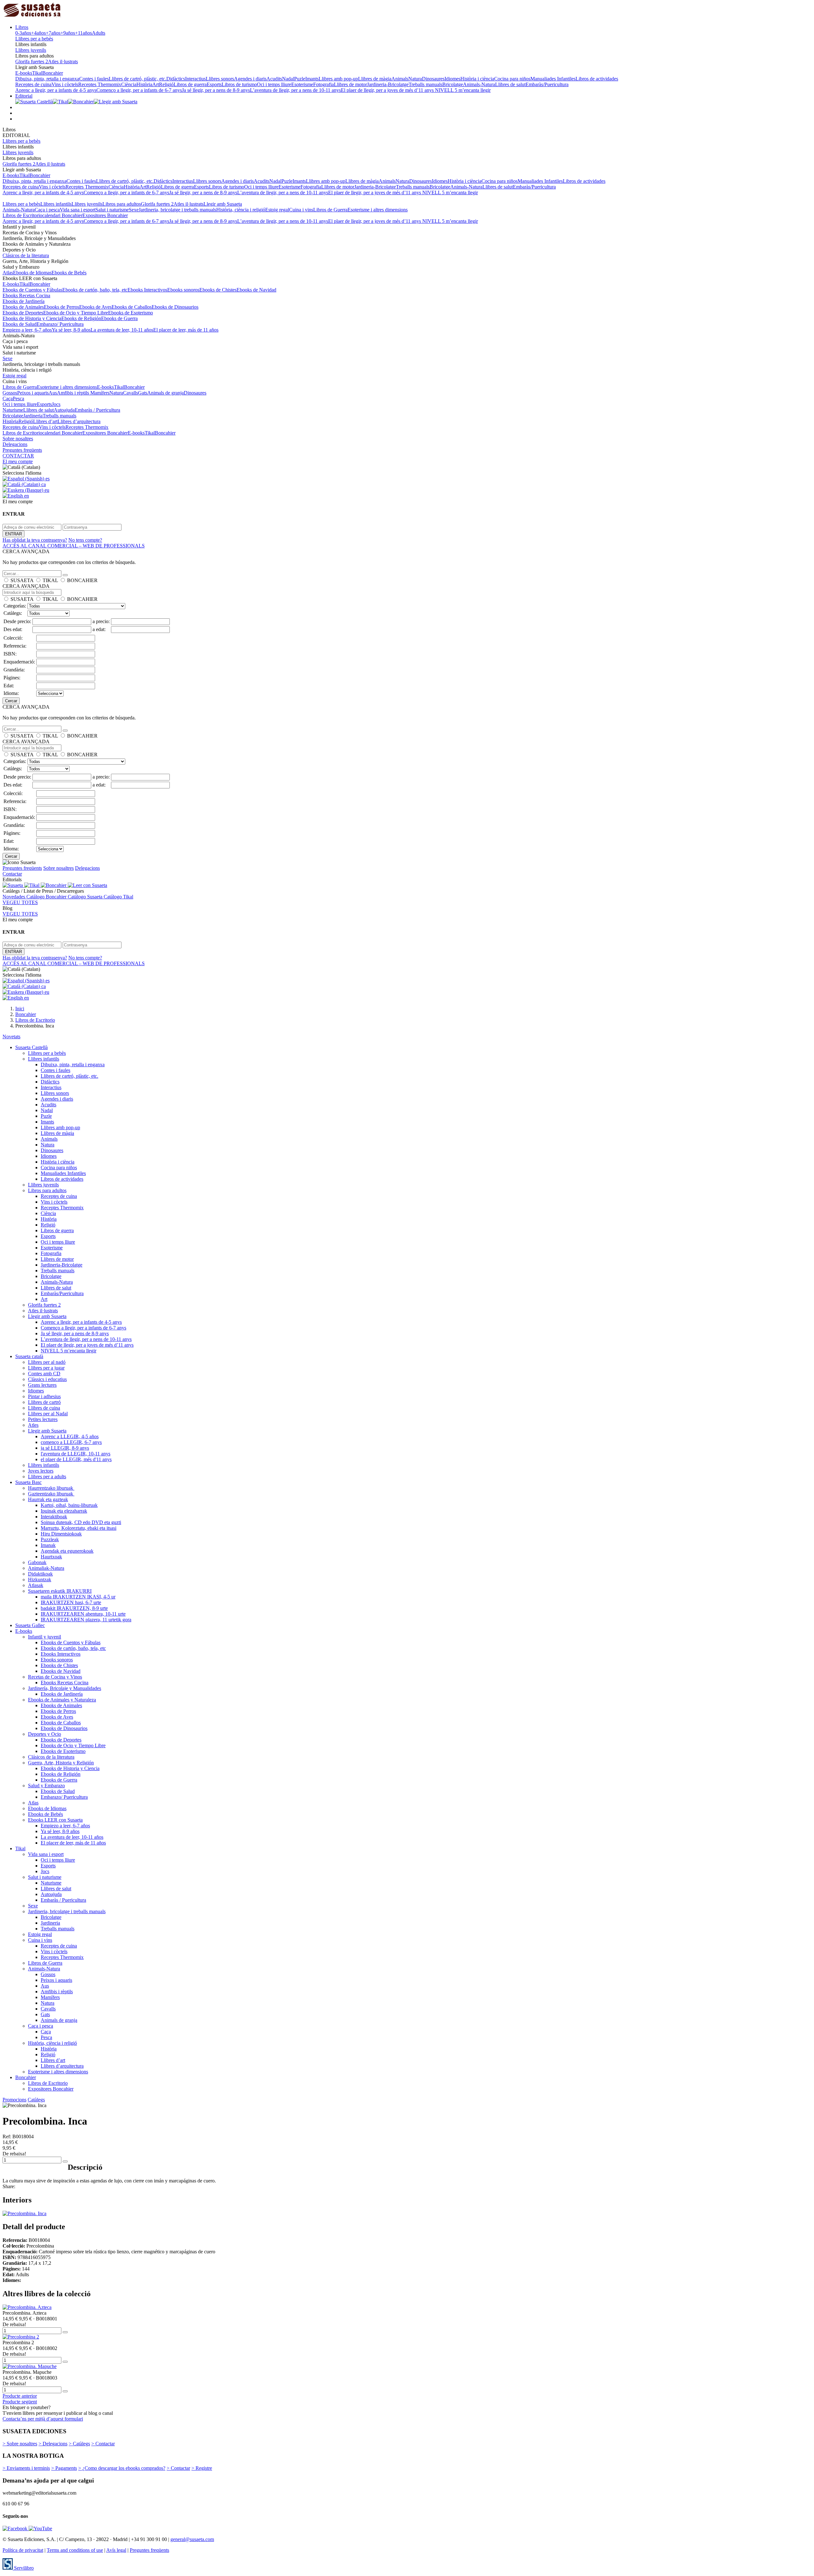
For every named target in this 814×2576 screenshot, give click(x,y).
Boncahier (53, 73)
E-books (24, 73)
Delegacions (15, 444)
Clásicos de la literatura (26, 255)
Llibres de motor (350, 84)
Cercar (11, 701)
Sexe (134, 210)
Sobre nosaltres (18, 439)
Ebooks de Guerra (119, 318)
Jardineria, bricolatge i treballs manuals (177, 210)
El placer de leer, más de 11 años (186, 330)
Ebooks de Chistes (218, 290)
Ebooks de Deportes (23, 313)
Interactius (195, 79)
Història (144, 84)
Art (156, 84)
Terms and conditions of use (75, 2550)
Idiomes (452, 79)
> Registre (202, 2468)
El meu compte (18, 461)
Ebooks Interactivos (147, 290)
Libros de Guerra (330, 210)
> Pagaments (64, 2468)
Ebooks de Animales (23, 307)
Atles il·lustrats (63, 62)
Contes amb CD (44, 1374)
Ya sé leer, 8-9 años (71, 330)
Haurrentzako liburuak (51, 1488)
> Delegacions (53, 2444)
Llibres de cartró (44, 1402)
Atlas (8, 273)
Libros (22, 27)
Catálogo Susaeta (86, 897)
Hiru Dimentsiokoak (61, 1534)
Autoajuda (64, 410)
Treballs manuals (425, 84)
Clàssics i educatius (47, 1379)
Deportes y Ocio (45, 1734)
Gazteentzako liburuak (51, 1494)
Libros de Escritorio (22, 215)
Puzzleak (50, 1539)
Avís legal (116, 2550)
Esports (214, 84)
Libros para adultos (122, 204)
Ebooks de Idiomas (32, 273)
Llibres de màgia (375, 79)
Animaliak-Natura (46, 1568)
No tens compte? (85, 540)
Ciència (129, 84)
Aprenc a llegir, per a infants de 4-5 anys (56, 90)
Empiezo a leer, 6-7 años (27, 330)
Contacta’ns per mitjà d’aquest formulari (43, 2419)
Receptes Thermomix (100, 84)
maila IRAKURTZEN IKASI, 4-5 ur (78, 1597)
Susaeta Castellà (31, 1047)
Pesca (18, 398)
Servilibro (23, 2568)
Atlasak (36, 1585)
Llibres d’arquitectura (79, 421)
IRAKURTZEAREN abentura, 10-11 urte (83, 1614)
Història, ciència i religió (241, 210)
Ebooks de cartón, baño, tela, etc (95, 290)
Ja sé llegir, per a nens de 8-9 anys (216, 90)
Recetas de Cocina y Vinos (55, 1677)
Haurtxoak (51, 1557)
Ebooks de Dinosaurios (175, 307)
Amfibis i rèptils (74, 393)
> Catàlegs (79, 2444)
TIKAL (50, 580)
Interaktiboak (54, 1517)
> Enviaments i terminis (26, 2468)
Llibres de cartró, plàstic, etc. (138, 79)
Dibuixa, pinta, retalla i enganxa (47, 79)
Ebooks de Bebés (69, 273)
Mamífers (100, 393)
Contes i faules (94, 79)
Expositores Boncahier (105, 215)
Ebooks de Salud (20, 324)
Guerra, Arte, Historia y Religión (61, 1763)
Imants (312, 79)
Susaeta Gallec (30, 1625)
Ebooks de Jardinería (24, 301)
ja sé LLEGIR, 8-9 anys (65, 1448)
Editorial (24, 96)
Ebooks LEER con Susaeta (55, 1820)
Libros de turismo (239, 84)
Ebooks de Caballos (132, 307)
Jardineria (33, 416)
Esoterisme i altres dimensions (378, 210)
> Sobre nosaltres (20, 2444)
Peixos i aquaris (33, 393)
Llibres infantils (56, 204)
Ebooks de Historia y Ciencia (32, 318)
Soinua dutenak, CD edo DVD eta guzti (81, 1522)
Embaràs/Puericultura (547, 84)
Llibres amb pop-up (338, 79)
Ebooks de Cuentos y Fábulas (32, 290)
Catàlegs (36, 2100)
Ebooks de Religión (81, 318)
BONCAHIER (82, 580)
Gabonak (37, 1562)
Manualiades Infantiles (553, 79)
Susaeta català (29, 1356)
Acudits (274, 79)
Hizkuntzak (40, 1580)
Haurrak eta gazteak (48, 1499)
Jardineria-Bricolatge (388, 84)
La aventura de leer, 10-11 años (122, 330)
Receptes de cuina (33, 84)
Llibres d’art (45, 421)
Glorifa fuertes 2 (32, 62)
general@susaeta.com (192, 2539)
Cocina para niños (512, 79)
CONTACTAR (18, 456)
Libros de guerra (190, 84)
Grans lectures (42, 1385)
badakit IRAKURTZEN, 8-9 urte (74, 1608)
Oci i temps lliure (274, 84)
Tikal (37, 73)
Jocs (56, 404)
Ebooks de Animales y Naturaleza (62, 1700)
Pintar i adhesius (44, 1396)
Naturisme (13, 410)
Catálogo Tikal (118, 897)
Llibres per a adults (47, 1477)
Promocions (14, 2100)
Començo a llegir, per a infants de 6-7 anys (139, 90)
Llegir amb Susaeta (223, 204)
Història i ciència (477, 79)
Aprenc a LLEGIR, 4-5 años (70, 1436)
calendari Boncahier (62, 215)
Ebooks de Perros (62, 307)
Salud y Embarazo (46, 1786)
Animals (400, 79)
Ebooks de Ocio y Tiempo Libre (76, 313)
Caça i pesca (47, 210)
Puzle (300, 79)
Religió (166, 84)
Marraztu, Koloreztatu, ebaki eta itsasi (79, 1528)
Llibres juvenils (31, 50)
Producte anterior (20, 2396)
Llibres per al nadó (47, 1362)
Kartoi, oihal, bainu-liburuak (69, 1505)
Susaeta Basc (28, 1482)
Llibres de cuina (44, 1408)
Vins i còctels (65, 84)
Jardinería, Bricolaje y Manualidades (65, 1688)
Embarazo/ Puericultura (60, 324)
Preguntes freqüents (22, 450)
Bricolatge (453, 84)
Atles (33, 1425)
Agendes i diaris (250, 79)
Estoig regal (277, 210)
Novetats (11, 1037)
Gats (143, 393)
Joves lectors (41, 1471)
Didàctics (176, 79)
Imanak (48, 1545)
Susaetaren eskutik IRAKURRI (60, 1591)
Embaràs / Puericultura (97, 410)
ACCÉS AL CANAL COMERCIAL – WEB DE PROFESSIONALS (74, 546)
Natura (415, 79)
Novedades (14, 897)
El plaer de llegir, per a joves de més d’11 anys (388, 90)
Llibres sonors (220, 79)
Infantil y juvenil (45, 1637)
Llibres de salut (510, 84)
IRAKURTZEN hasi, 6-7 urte (71, 1602)
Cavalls (131, 393)
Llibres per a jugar (46, 1368)
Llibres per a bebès (34, 39)
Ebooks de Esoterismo (131, 313)
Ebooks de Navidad (256, 290)
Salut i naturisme (112, 210)
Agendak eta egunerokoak (67, 1551)
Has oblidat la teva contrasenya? (35, 540)
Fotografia (324, 84)
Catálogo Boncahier (47, 897)
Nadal (288, 79)
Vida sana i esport (78, 210)
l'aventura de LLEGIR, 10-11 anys (76, 1454)
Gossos (10, 393)
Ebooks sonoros (183, 290)
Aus (53, 393)
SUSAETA (22, 580)
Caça (8, 398)
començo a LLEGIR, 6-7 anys (71, 1442)
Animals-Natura (479, 84)
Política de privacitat (23, 2550)
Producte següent (20, 2402)
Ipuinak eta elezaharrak (64, 1511)
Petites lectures (43, 1419)
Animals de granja (166, 393)
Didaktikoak (40, 1574)
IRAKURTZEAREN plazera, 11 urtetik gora (86, 1620)
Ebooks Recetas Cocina (26, 295)
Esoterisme (302, 84)
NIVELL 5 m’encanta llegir (463, 90)
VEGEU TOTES (20, 902)
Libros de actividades (597, 79)
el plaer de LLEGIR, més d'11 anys (76, 1459)
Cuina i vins (301, 210)
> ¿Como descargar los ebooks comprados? (122, 2468)
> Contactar (103, 2444)
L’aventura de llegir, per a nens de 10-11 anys (295, 90)
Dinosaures (433, 79)
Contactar (12, 874)
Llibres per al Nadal (48, 1414)
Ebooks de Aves (95, 307)
